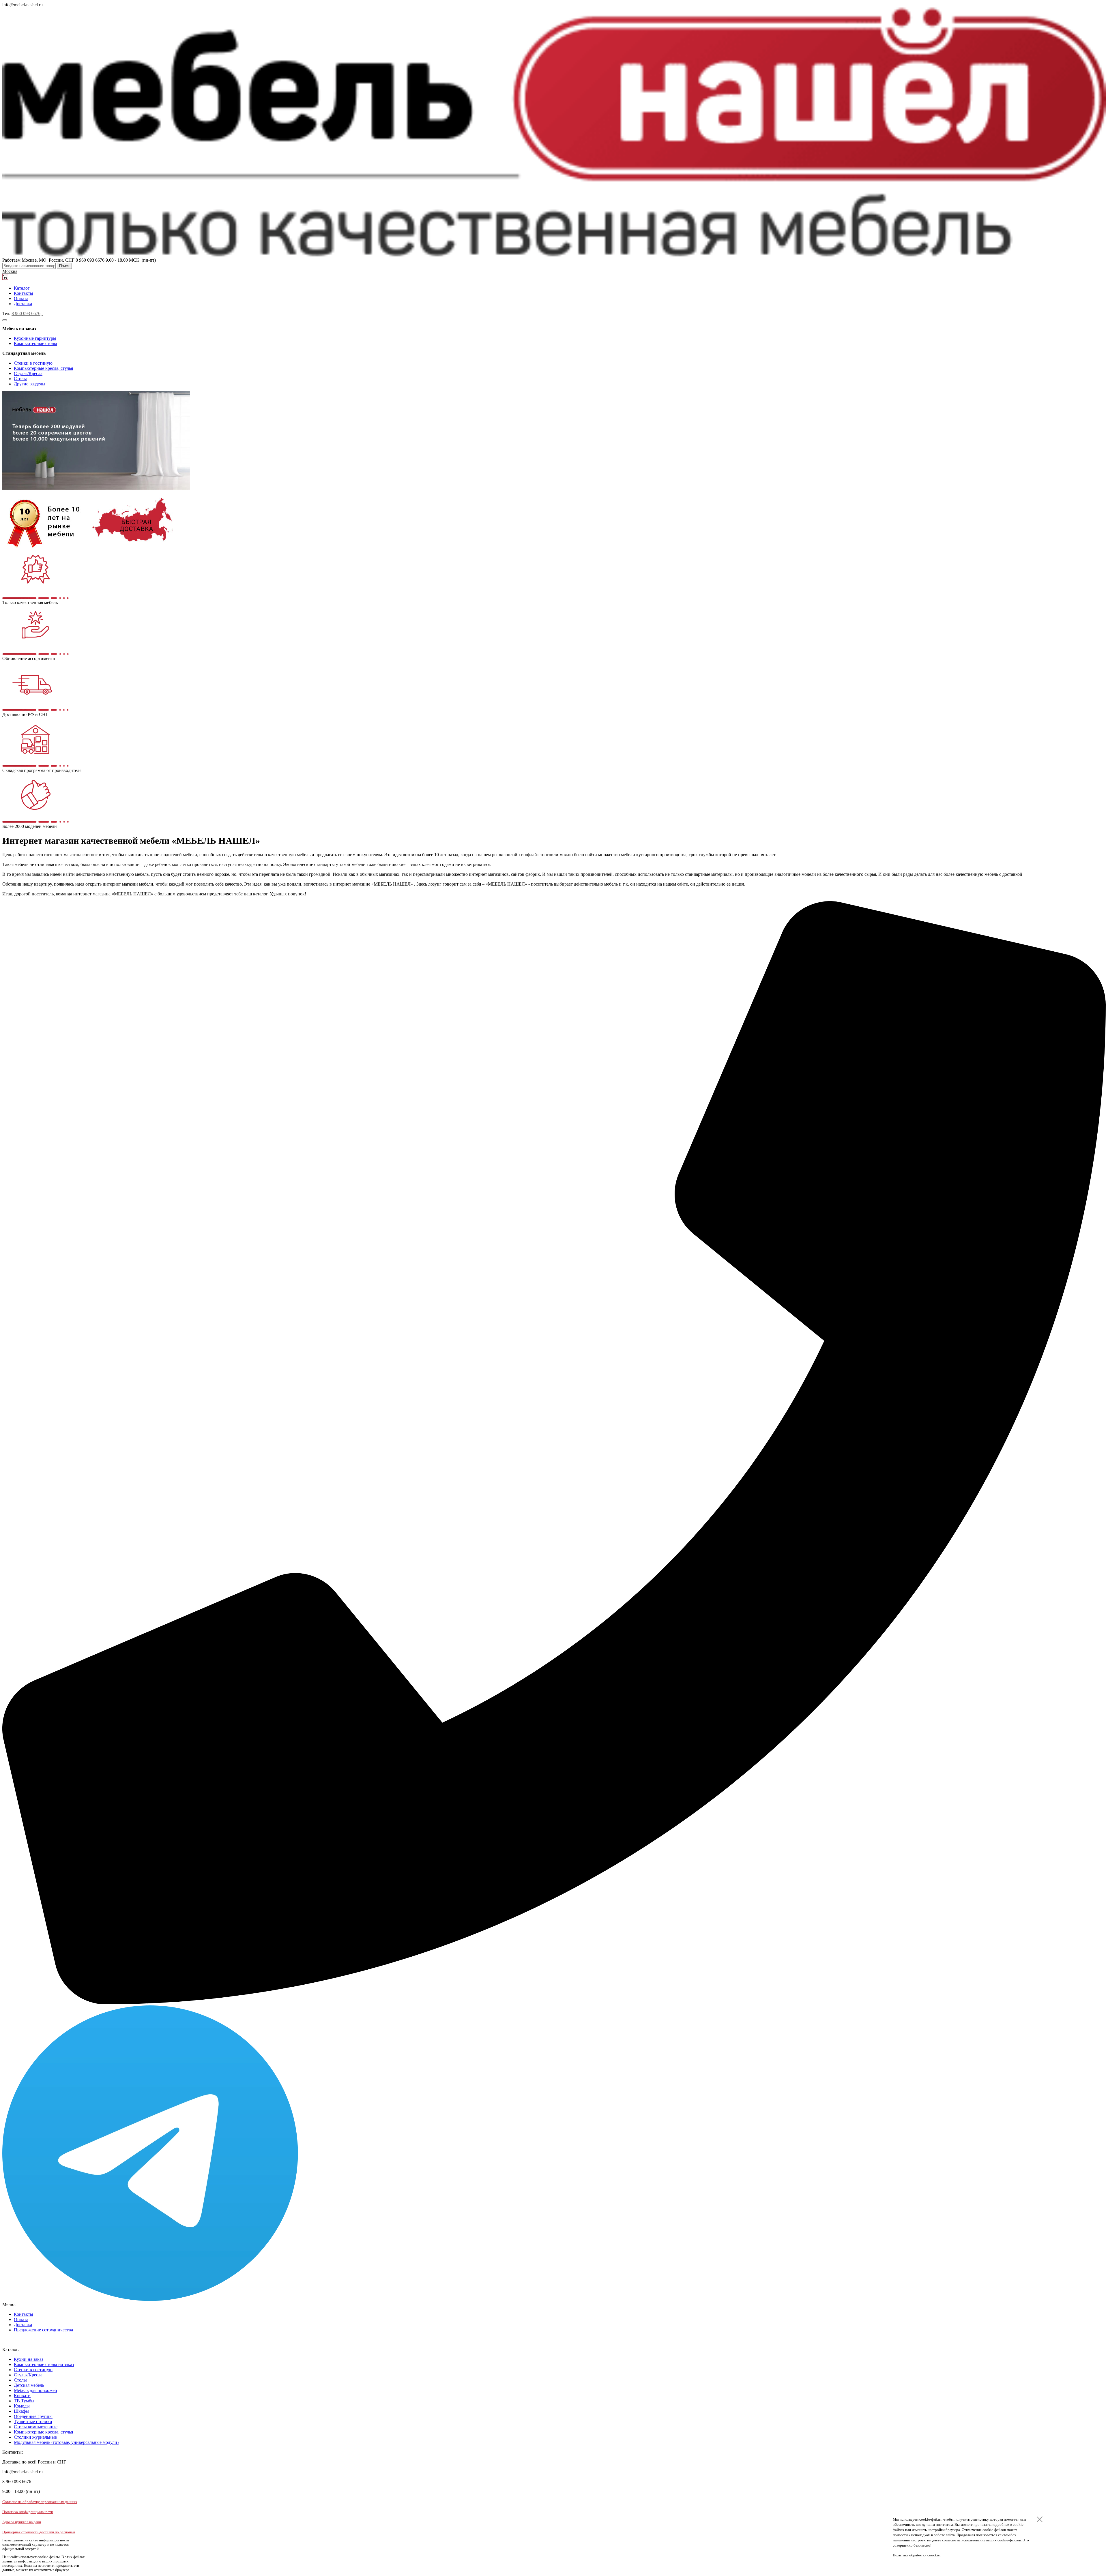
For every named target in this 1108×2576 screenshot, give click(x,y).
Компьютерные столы (35, 343)
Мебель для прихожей (35, 2390)
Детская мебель (29, 2385)
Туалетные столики (33, 2422)
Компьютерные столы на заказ (44, 2364)
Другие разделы (30, 384)
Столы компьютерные (36, 2427)
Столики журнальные (35, 2437)
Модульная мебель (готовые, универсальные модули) (66, 2442)
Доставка (23, 304)
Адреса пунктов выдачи (22, 2522)
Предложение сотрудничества (43, 2330)
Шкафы (21, 2411)
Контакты (24, 293)
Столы (20, 379)
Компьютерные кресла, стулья (43, 368)
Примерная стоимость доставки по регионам (39, 2532)
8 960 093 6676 (26, 313)
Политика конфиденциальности (28, 2512)
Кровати (22, 2396)
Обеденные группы (33, 2416)
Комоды (22, 2406)
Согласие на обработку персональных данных (40, 2502)
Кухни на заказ (29, 2359)
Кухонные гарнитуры (35, 338)
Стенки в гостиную (33, 363)
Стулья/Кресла (28, 373)
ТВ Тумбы (24, 2401)
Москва (10, 271)
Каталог (22, 288)
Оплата (21, 298)
